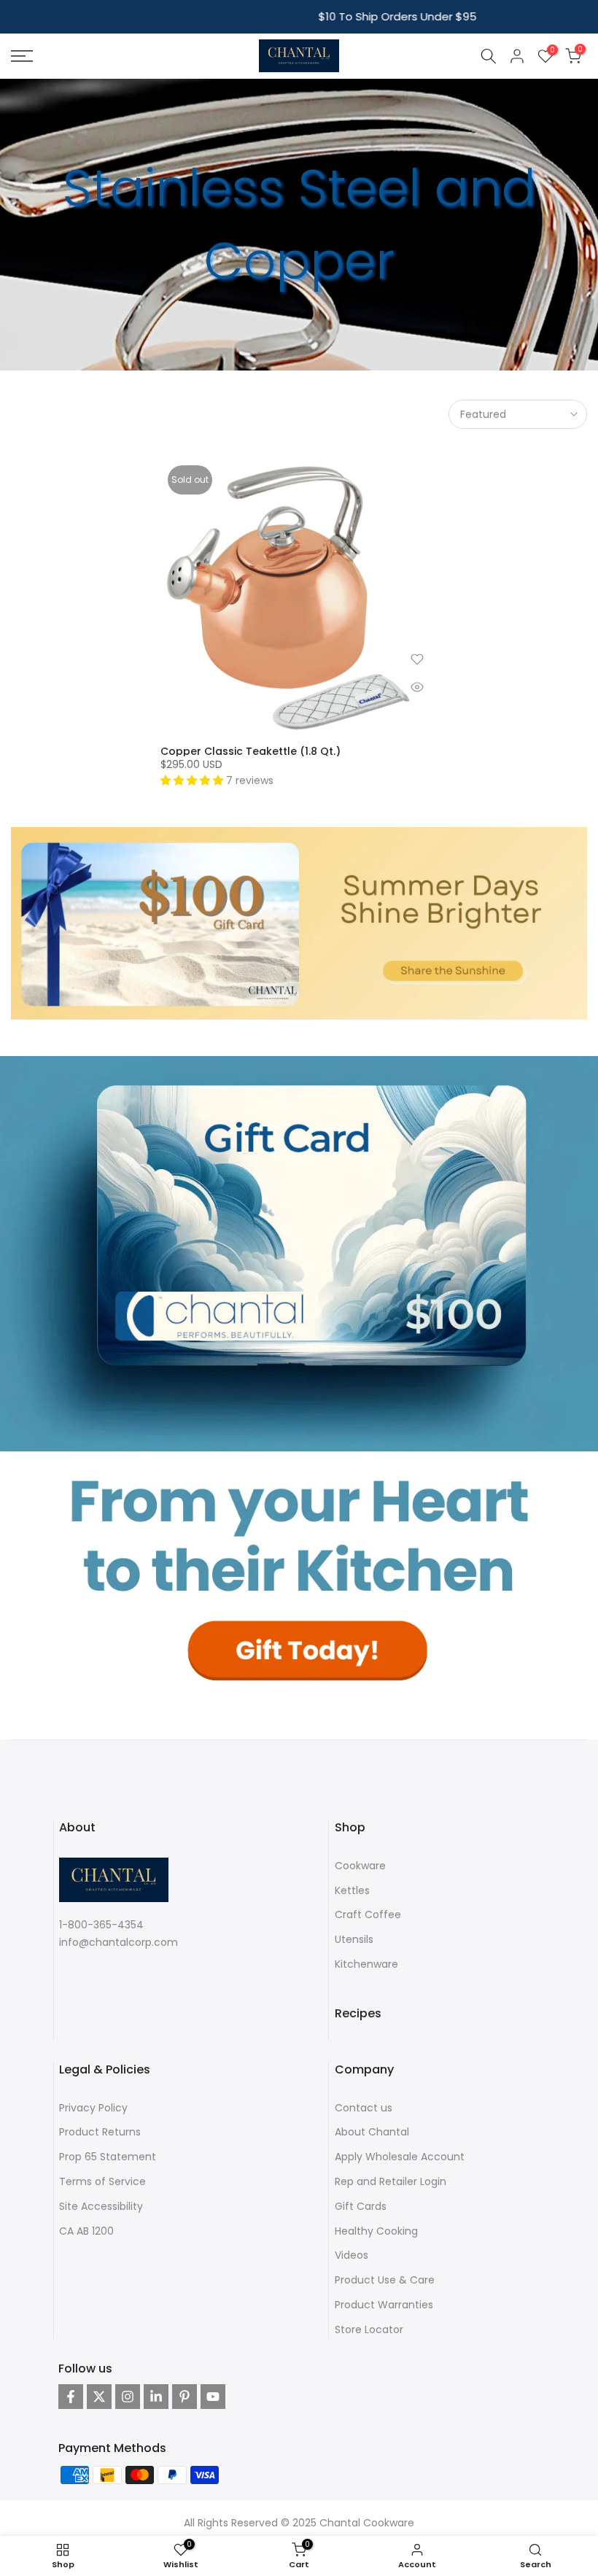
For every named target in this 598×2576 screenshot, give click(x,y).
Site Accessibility (101, 2206)
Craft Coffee (368, 1914)
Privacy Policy (93, 2108)
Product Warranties (384, 2305)
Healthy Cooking (376, 2231)
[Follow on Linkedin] (156, 2397)
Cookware (360, 1866)
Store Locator (369, 2329)
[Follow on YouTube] (213, 2397)
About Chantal (372, 2132)
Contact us (364, 2108)
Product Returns (100, 2132)
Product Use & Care (385, 2280)
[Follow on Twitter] (99, 2397)
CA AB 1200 (86, 2231)
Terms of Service (102, 2181)
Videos (352, 2255)
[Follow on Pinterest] (185, 2397)
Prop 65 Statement (108, 2157)
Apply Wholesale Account (400, 2157)
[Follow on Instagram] (128, 2397)
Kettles (352, 1890)
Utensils (354, 1939)
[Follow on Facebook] (71, 2397)
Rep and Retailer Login (391, 2181)
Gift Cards (361, 2206)
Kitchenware (366, 1964)
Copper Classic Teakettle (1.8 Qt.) (251, 751)
